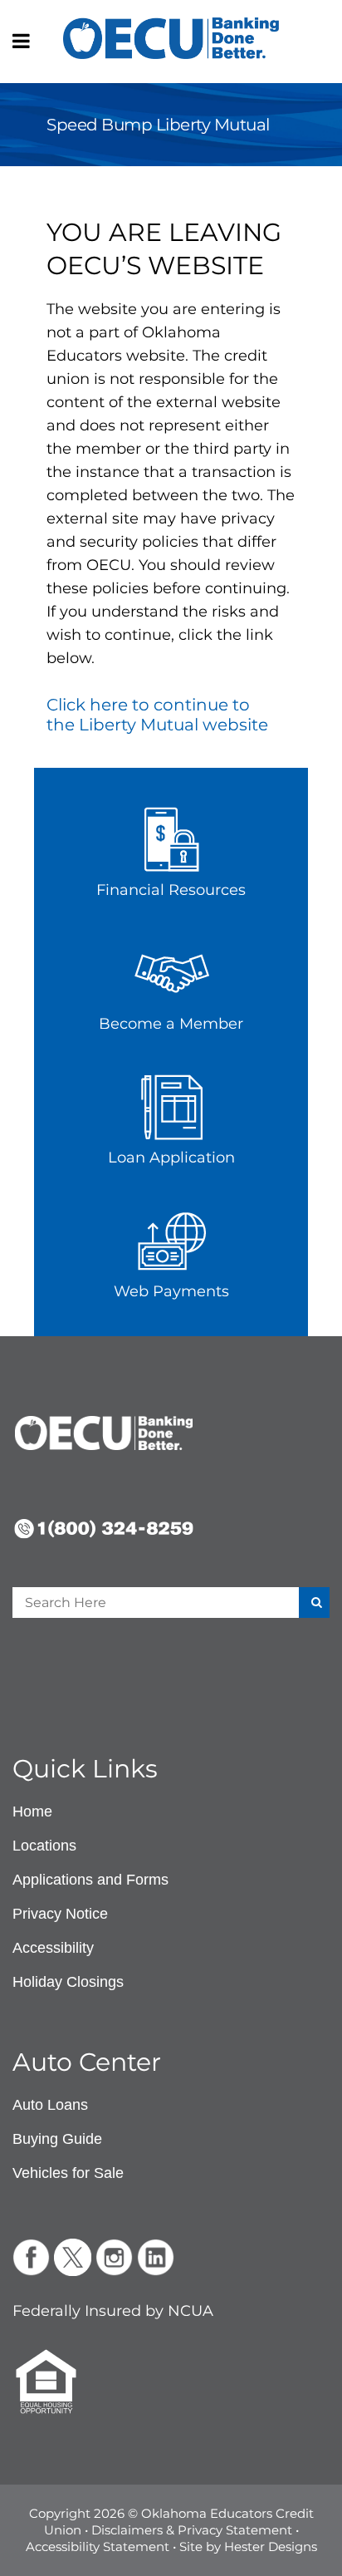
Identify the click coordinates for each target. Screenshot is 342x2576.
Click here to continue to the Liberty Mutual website (157, 715)
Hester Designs (271, 2547)
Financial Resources (171, 890)
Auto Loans (50, 2105)
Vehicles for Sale (68, 2173)
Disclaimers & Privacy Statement (192, 2530)
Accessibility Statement (98, 2547)
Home (32, 1812)
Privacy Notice (60, 1914)
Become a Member (171, 1024)
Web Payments (171, 1291)
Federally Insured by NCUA (113, 2311)
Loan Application (171, 1158)
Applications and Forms (90, 1880)
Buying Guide (57, 2139)
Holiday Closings (68, 1982)
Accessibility (53, 1948)
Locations (44, 1846)
